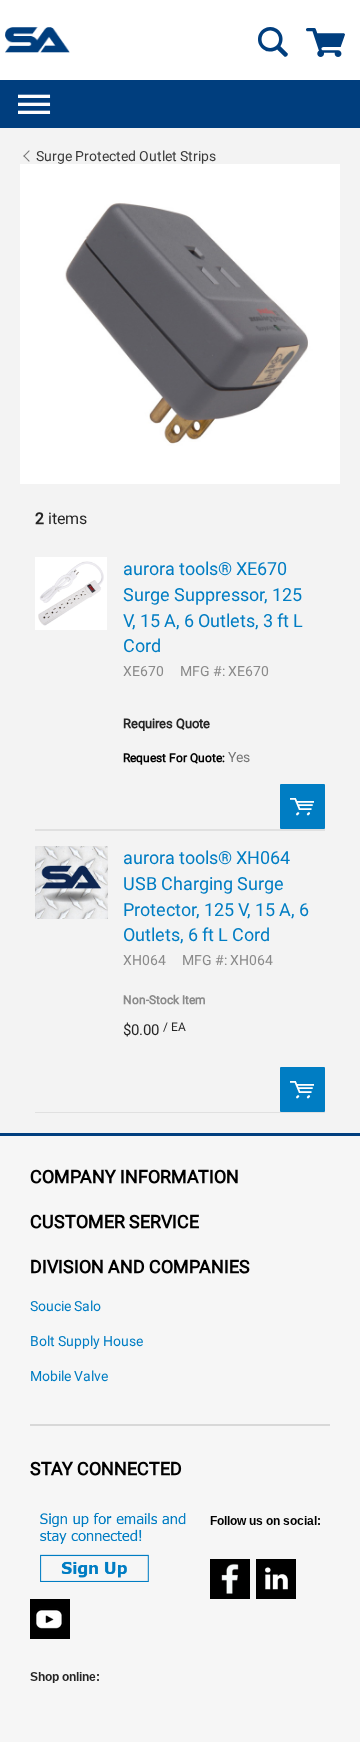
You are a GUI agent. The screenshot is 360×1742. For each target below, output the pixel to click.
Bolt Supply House (86, 1341)
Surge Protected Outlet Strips (126, 156)
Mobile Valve (69, 1376)
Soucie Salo (65, 1306)
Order (302, 806)
